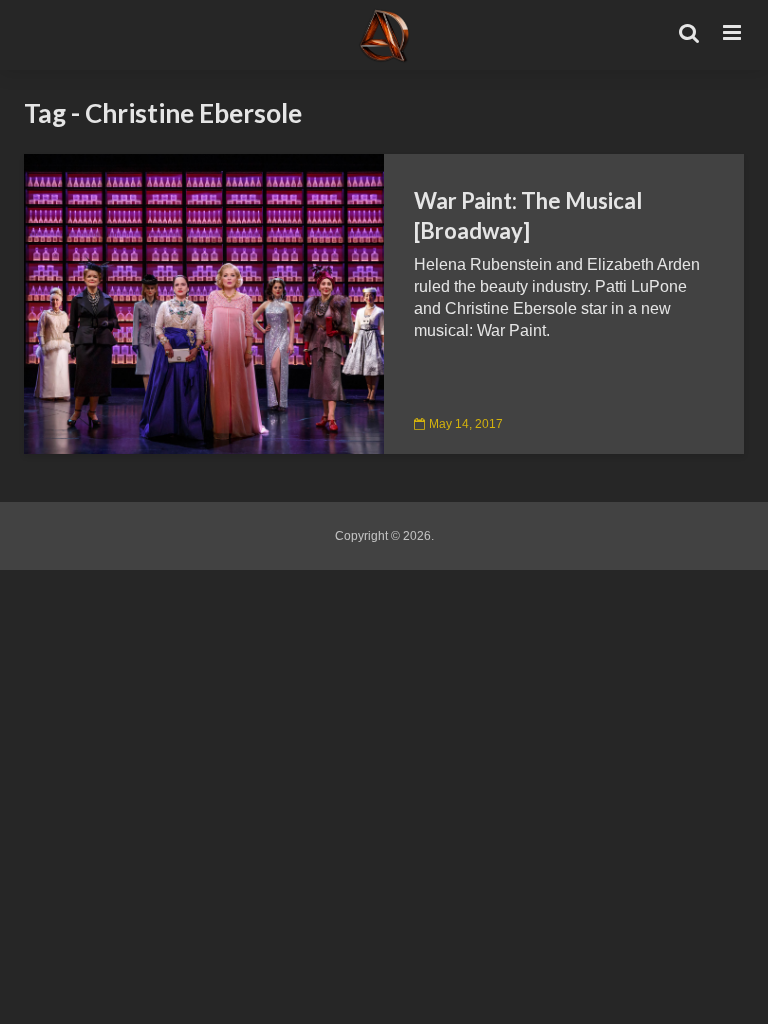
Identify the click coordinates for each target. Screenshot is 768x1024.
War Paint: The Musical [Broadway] (528, 215)
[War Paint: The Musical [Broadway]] (204, 302)
